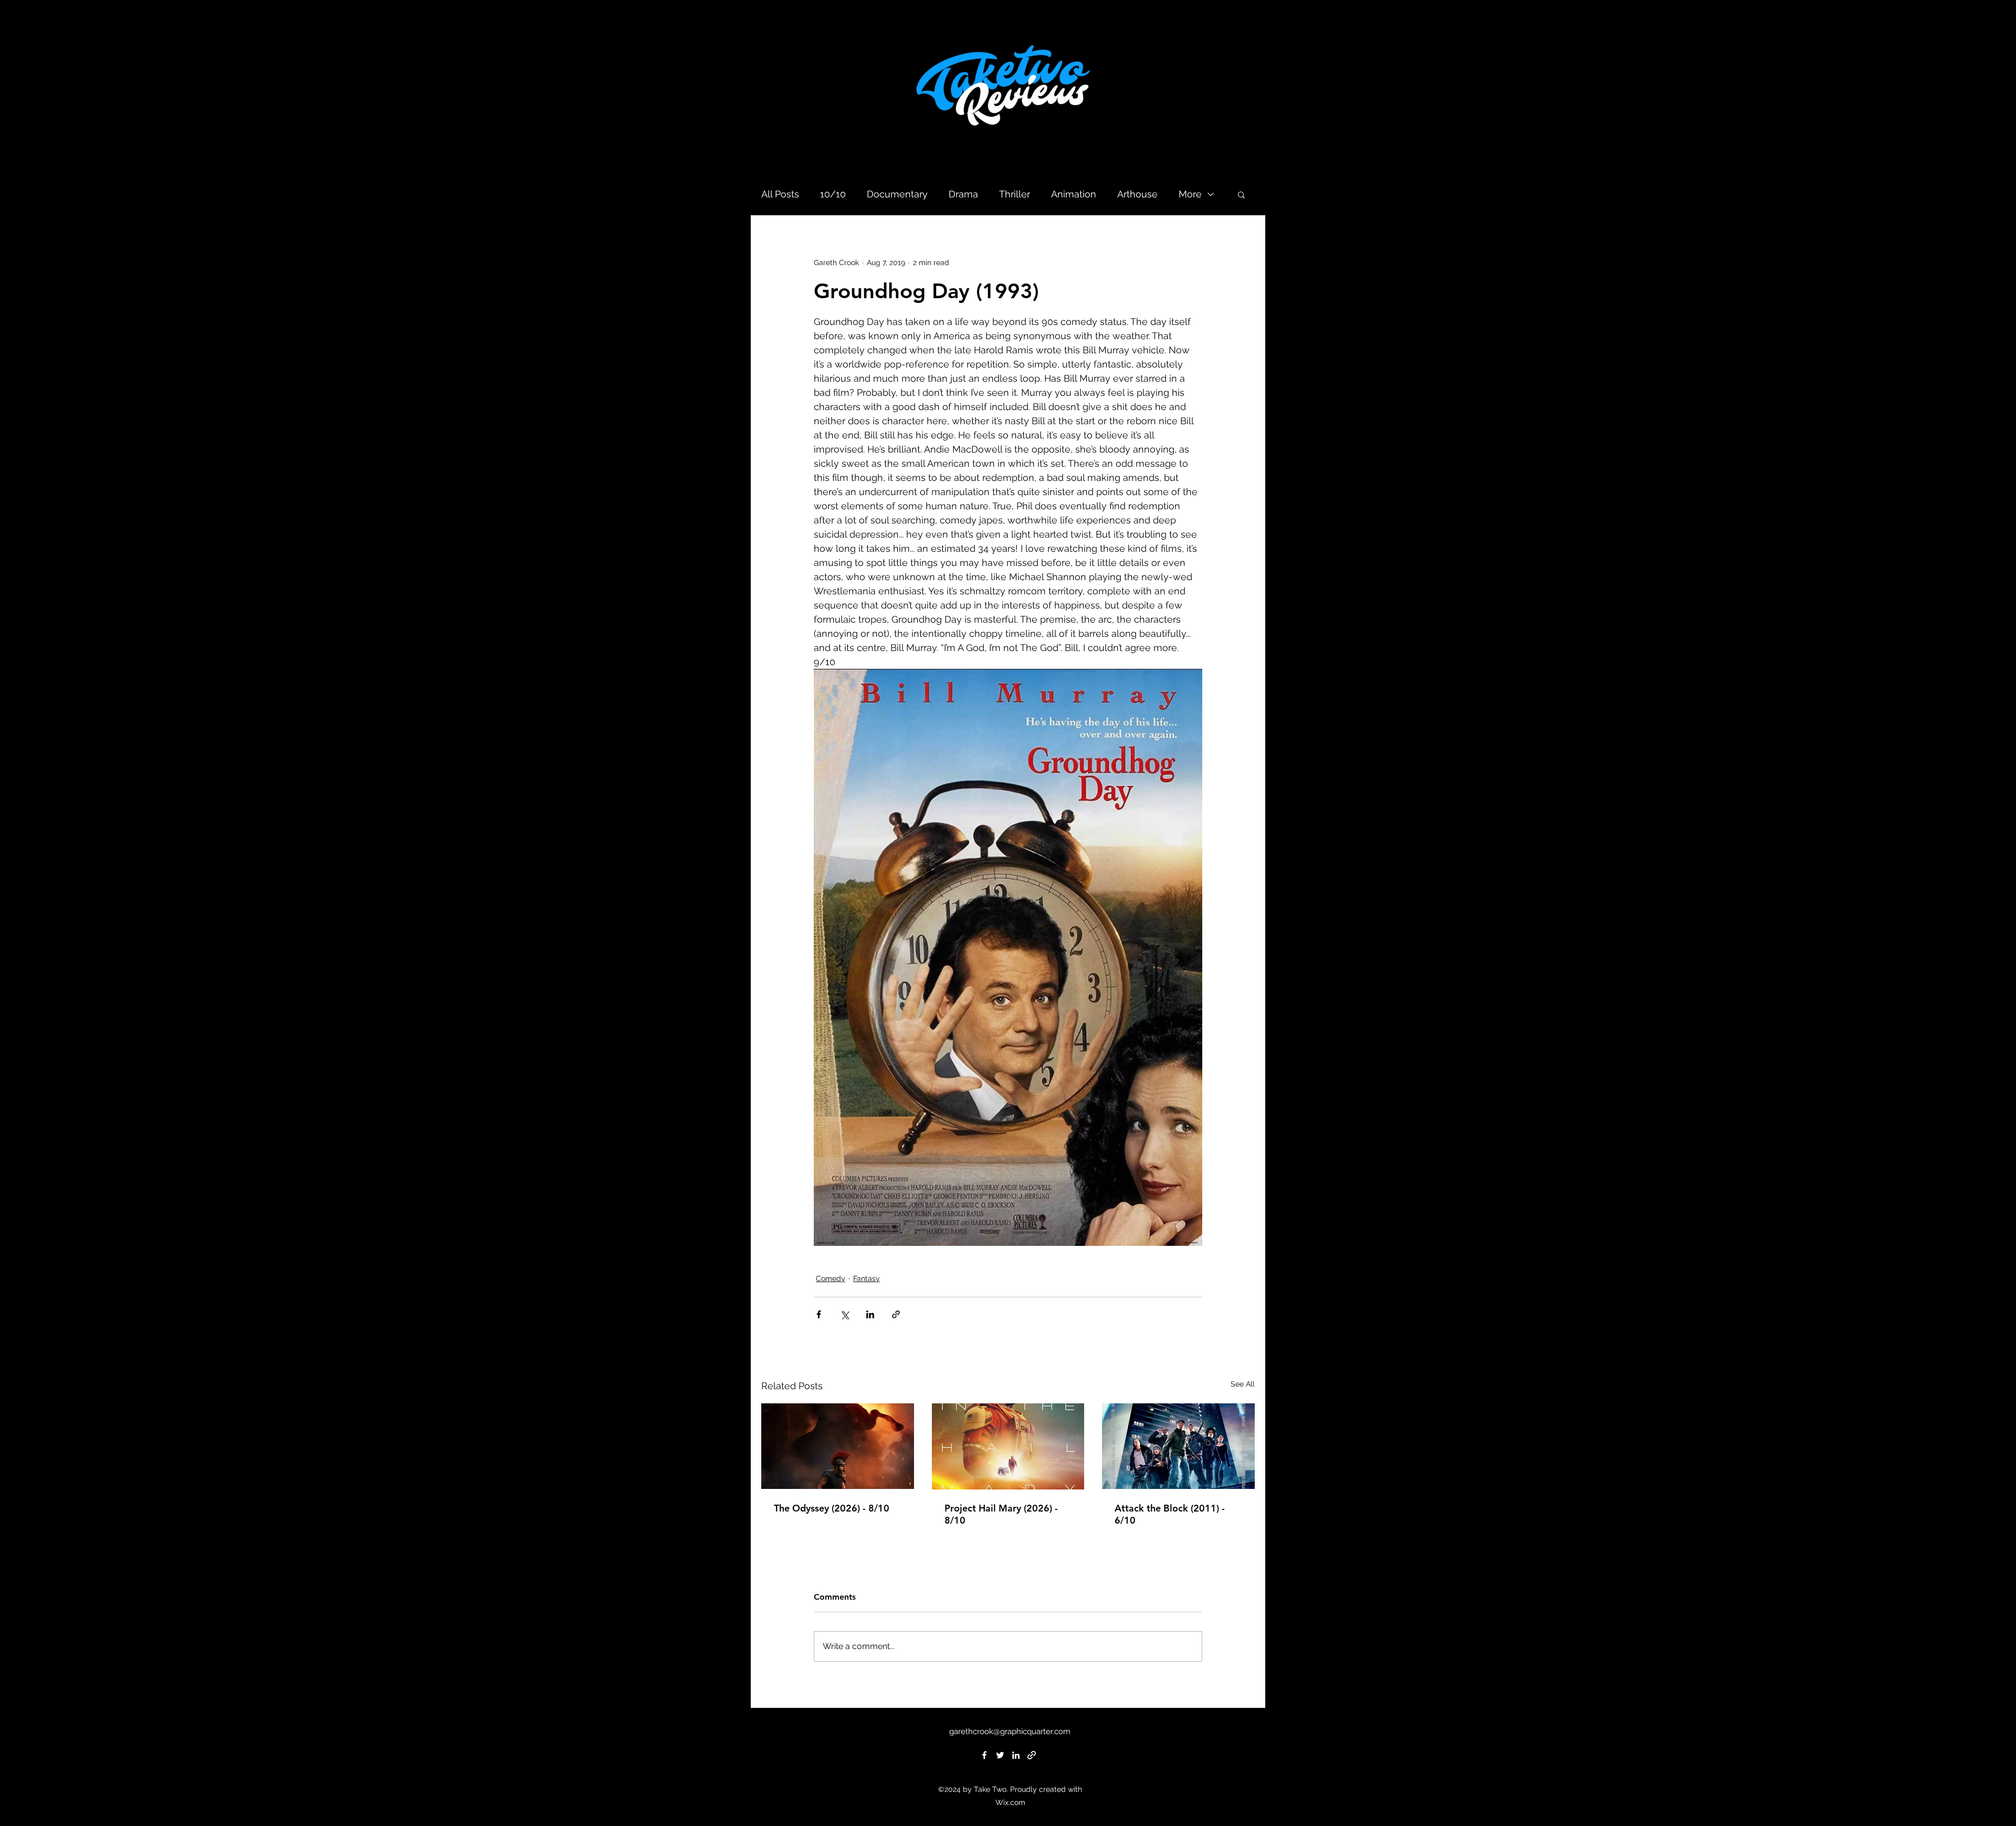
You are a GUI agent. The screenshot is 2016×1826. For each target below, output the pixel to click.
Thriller (1015, 194)
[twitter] (1000, 1755)
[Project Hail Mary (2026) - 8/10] (1008, 1446)
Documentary (897, 194)
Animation (1074, 194)
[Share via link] (896, 1314)
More (1190, 194)
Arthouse (1137, 194)
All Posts (780, 194)
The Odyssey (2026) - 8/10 (832, 1508)
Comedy (831, 1278)
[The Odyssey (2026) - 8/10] (838, 1446)
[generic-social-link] (1032, 1755)
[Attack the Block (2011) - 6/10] (1178, 1446)
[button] (1241, 194)
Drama (963, 194)
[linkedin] (1016, 1755)
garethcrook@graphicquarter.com (1010, 1731)
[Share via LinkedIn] (870, 1314)
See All (1243, 1384)
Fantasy (867, 1278)
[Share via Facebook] (819, 1314)
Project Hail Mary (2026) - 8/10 (1001, 1514)
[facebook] (984, 1755)
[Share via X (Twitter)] (844, 1314)
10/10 (833, 194)
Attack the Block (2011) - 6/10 (1170, 1514)
